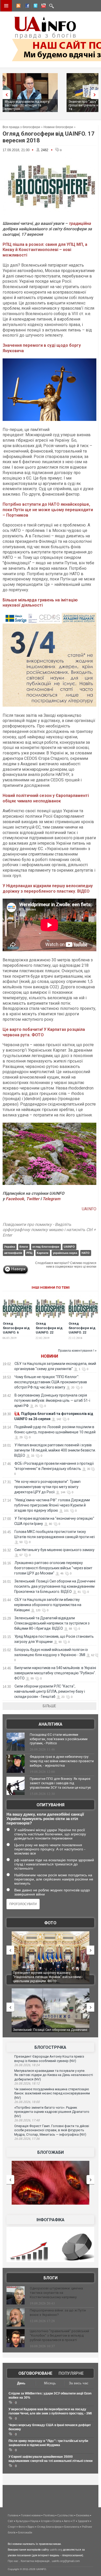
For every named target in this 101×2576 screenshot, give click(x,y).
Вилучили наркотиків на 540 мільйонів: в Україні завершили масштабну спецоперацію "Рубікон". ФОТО (55, 1673)
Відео (31, 2527)
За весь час (79, 2383)
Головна (13, 2515)
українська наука (65, 1253)
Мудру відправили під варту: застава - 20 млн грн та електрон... (27, 105)
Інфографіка (51, 2220)
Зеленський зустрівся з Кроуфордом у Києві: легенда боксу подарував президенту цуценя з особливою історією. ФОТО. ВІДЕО (50, 1977)
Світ (10, 2521)
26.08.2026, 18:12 (27, 2084)
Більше (49, 1706)
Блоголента (72, 2527)
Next (96, 95)
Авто (67, 2521)
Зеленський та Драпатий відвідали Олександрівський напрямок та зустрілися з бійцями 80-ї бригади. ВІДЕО (52, 1623)
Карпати (43, 1253)
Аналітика (51, 1724)
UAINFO (89, 1209)
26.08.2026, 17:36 (27, 2139)
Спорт (12, 2527)
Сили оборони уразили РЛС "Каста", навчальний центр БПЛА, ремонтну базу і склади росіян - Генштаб (50, 1691)
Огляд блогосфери (49, 2527)
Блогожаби (51, 2152)
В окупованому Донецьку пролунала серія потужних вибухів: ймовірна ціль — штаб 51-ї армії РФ (52, 1400)
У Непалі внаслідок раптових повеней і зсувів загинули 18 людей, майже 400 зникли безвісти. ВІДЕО (55, 1450)
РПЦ (29, 1253)
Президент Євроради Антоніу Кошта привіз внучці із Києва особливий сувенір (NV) (49, 2059)
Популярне (71, 2373)
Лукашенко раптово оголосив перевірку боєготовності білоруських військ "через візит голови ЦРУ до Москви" (53, 1568)
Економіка (83, 2515)
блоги (24, 1247)
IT (74, 2521)
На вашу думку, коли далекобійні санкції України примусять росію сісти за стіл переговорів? (45, 1819)
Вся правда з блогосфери (21, 127)
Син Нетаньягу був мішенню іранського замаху (55, 1550)
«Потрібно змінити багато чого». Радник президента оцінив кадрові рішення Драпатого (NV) (52, 2112)
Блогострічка (50, 2047)
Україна (10, 1247)
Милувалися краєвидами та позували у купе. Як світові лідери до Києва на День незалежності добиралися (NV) (54, 2075)
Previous (5, 95)
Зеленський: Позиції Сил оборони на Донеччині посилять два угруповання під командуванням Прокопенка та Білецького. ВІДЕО (55, 1586)
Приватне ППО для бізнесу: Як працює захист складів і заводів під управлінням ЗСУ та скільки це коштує (60, 1783)
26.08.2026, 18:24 (27, 2065)
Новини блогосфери (58, 127)
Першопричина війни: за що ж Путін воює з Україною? (58, 2313)
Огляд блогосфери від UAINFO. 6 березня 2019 (16, 1330)
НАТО (86, 1253)
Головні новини (31, 2515)
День (21, 2383)
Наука (34, 2521)
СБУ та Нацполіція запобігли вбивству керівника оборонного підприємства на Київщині (48, 1605)
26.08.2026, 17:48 (27, 2120)
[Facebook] (26, 6)
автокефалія (13, 1253)
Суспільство (65, 2515)
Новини (49, 1356)
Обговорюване (35, 2373)
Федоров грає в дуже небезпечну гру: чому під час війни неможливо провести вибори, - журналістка (62, 1761)
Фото (50, 1923)
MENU (6, 6)
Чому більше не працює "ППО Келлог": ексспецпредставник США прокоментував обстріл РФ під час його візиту (51, 1382)
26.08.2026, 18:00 (27, 2102)
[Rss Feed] (18, 6)
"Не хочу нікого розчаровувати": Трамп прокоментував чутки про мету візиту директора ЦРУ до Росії (47, 1487)
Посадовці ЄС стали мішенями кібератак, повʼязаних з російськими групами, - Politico (59, 1739)
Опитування (51, 1805)
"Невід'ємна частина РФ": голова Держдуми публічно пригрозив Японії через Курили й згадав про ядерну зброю (52, 1505)
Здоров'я (84, 2521)
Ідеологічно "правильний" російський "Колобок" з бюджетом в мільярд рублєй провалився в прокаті (59, 2335)
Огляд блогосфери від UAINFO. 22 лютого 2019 (49, 1330)
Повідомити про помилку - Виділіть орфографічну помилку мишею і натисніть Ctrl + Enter (49, 1230)
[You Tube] (43, 6)
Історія (45, 2521)
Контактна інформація (35, 2561)
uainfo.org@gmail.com (66, 2561)
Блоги (51, 2278)
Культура (22, 2521)
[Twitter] (34, 6)
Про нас (13, 2561)
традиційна (80, 223)
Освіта (57, 2521)
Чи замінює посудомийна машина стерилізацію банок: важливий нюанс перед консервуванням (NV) (52, 2093)
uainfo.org (56, 2550)
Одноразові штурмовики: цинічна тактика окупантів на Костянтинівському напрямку (56, 2293)
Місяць (50, 2383)
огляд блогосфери (46, 1247)
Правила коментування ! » (77, 1351)
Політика (49, 2515)
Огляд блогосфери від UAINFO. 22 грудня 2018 (82, 1330)
